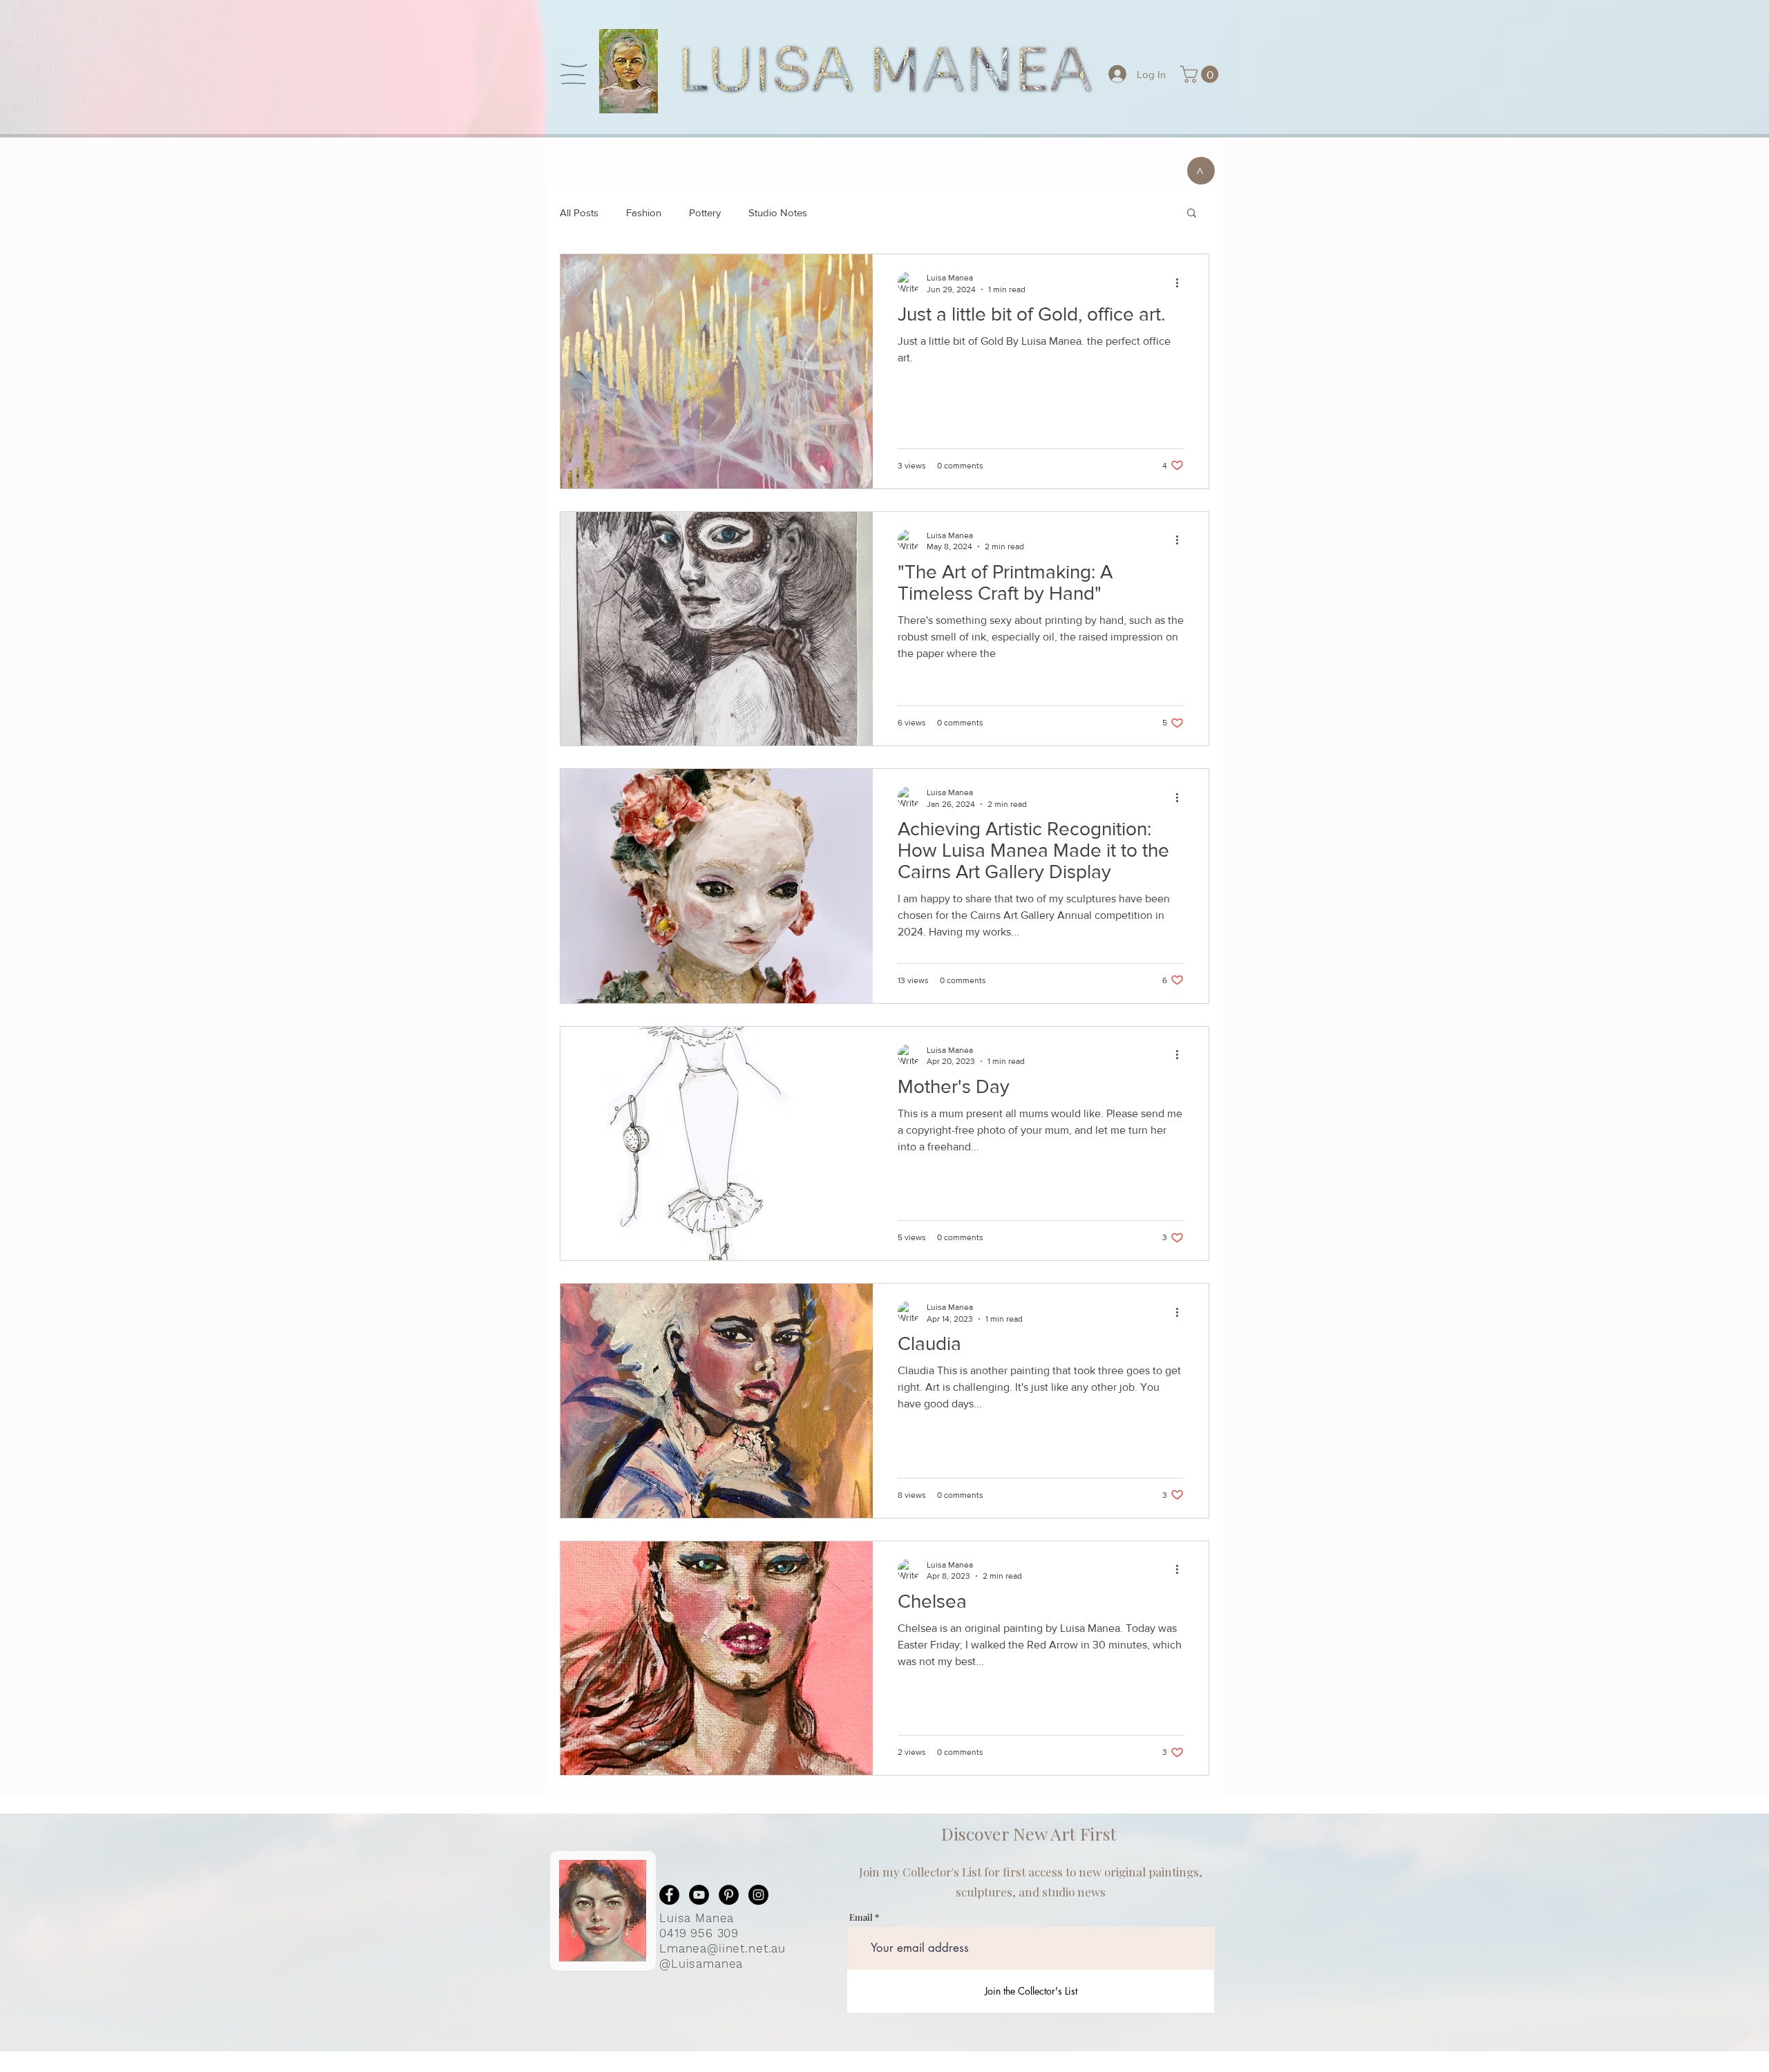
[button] (574, 74)
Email (861, 1917)
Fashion (644, 212)
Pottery (705, 212)
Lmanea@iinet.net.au (722, 1948)
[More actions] (1182, 283)
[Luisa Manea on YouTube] (699, 1895)
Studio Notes (778, 212)
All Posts (579, 212)
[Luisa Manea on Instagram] (758, 1895)
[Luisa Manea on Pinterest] (729, 1895)
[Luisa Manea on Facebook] (669, 1895)
